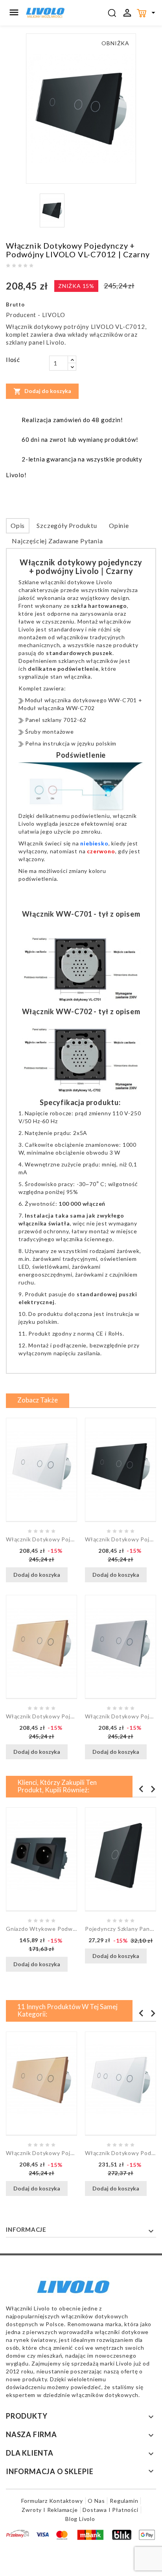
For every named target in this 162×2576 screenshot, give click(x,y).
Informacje (26, 2229)
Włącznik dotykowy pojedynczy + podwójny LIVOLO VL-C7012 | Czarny (121, 1539)
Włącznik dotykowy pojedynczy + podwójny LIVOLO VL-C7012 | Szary (121, 1716)
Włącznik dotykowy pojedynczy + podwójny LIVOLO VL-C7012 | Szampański (41, 1716)
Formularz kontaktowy (52, 2501)
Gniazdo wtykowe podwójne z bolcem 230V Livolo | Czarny (41, 1929)
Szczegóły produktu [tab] (67, 525)
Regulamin (124, 2501)
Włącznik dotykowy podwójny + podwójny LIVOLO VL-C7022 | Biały (121, 2153)
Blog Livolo (80, 2519)
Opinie (119, 525)
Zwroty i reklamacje (50, 2510)
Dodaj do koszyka (42, 391)
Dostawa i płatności (110, 2510)
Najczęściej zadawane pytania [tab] (57, 541)
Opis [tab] (18, 525)
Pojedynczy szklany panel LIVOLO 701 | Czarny (121, 1929)
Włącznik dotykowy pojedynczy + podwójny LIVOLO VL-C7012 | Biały (41, 1539)
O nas (96, 2501)
